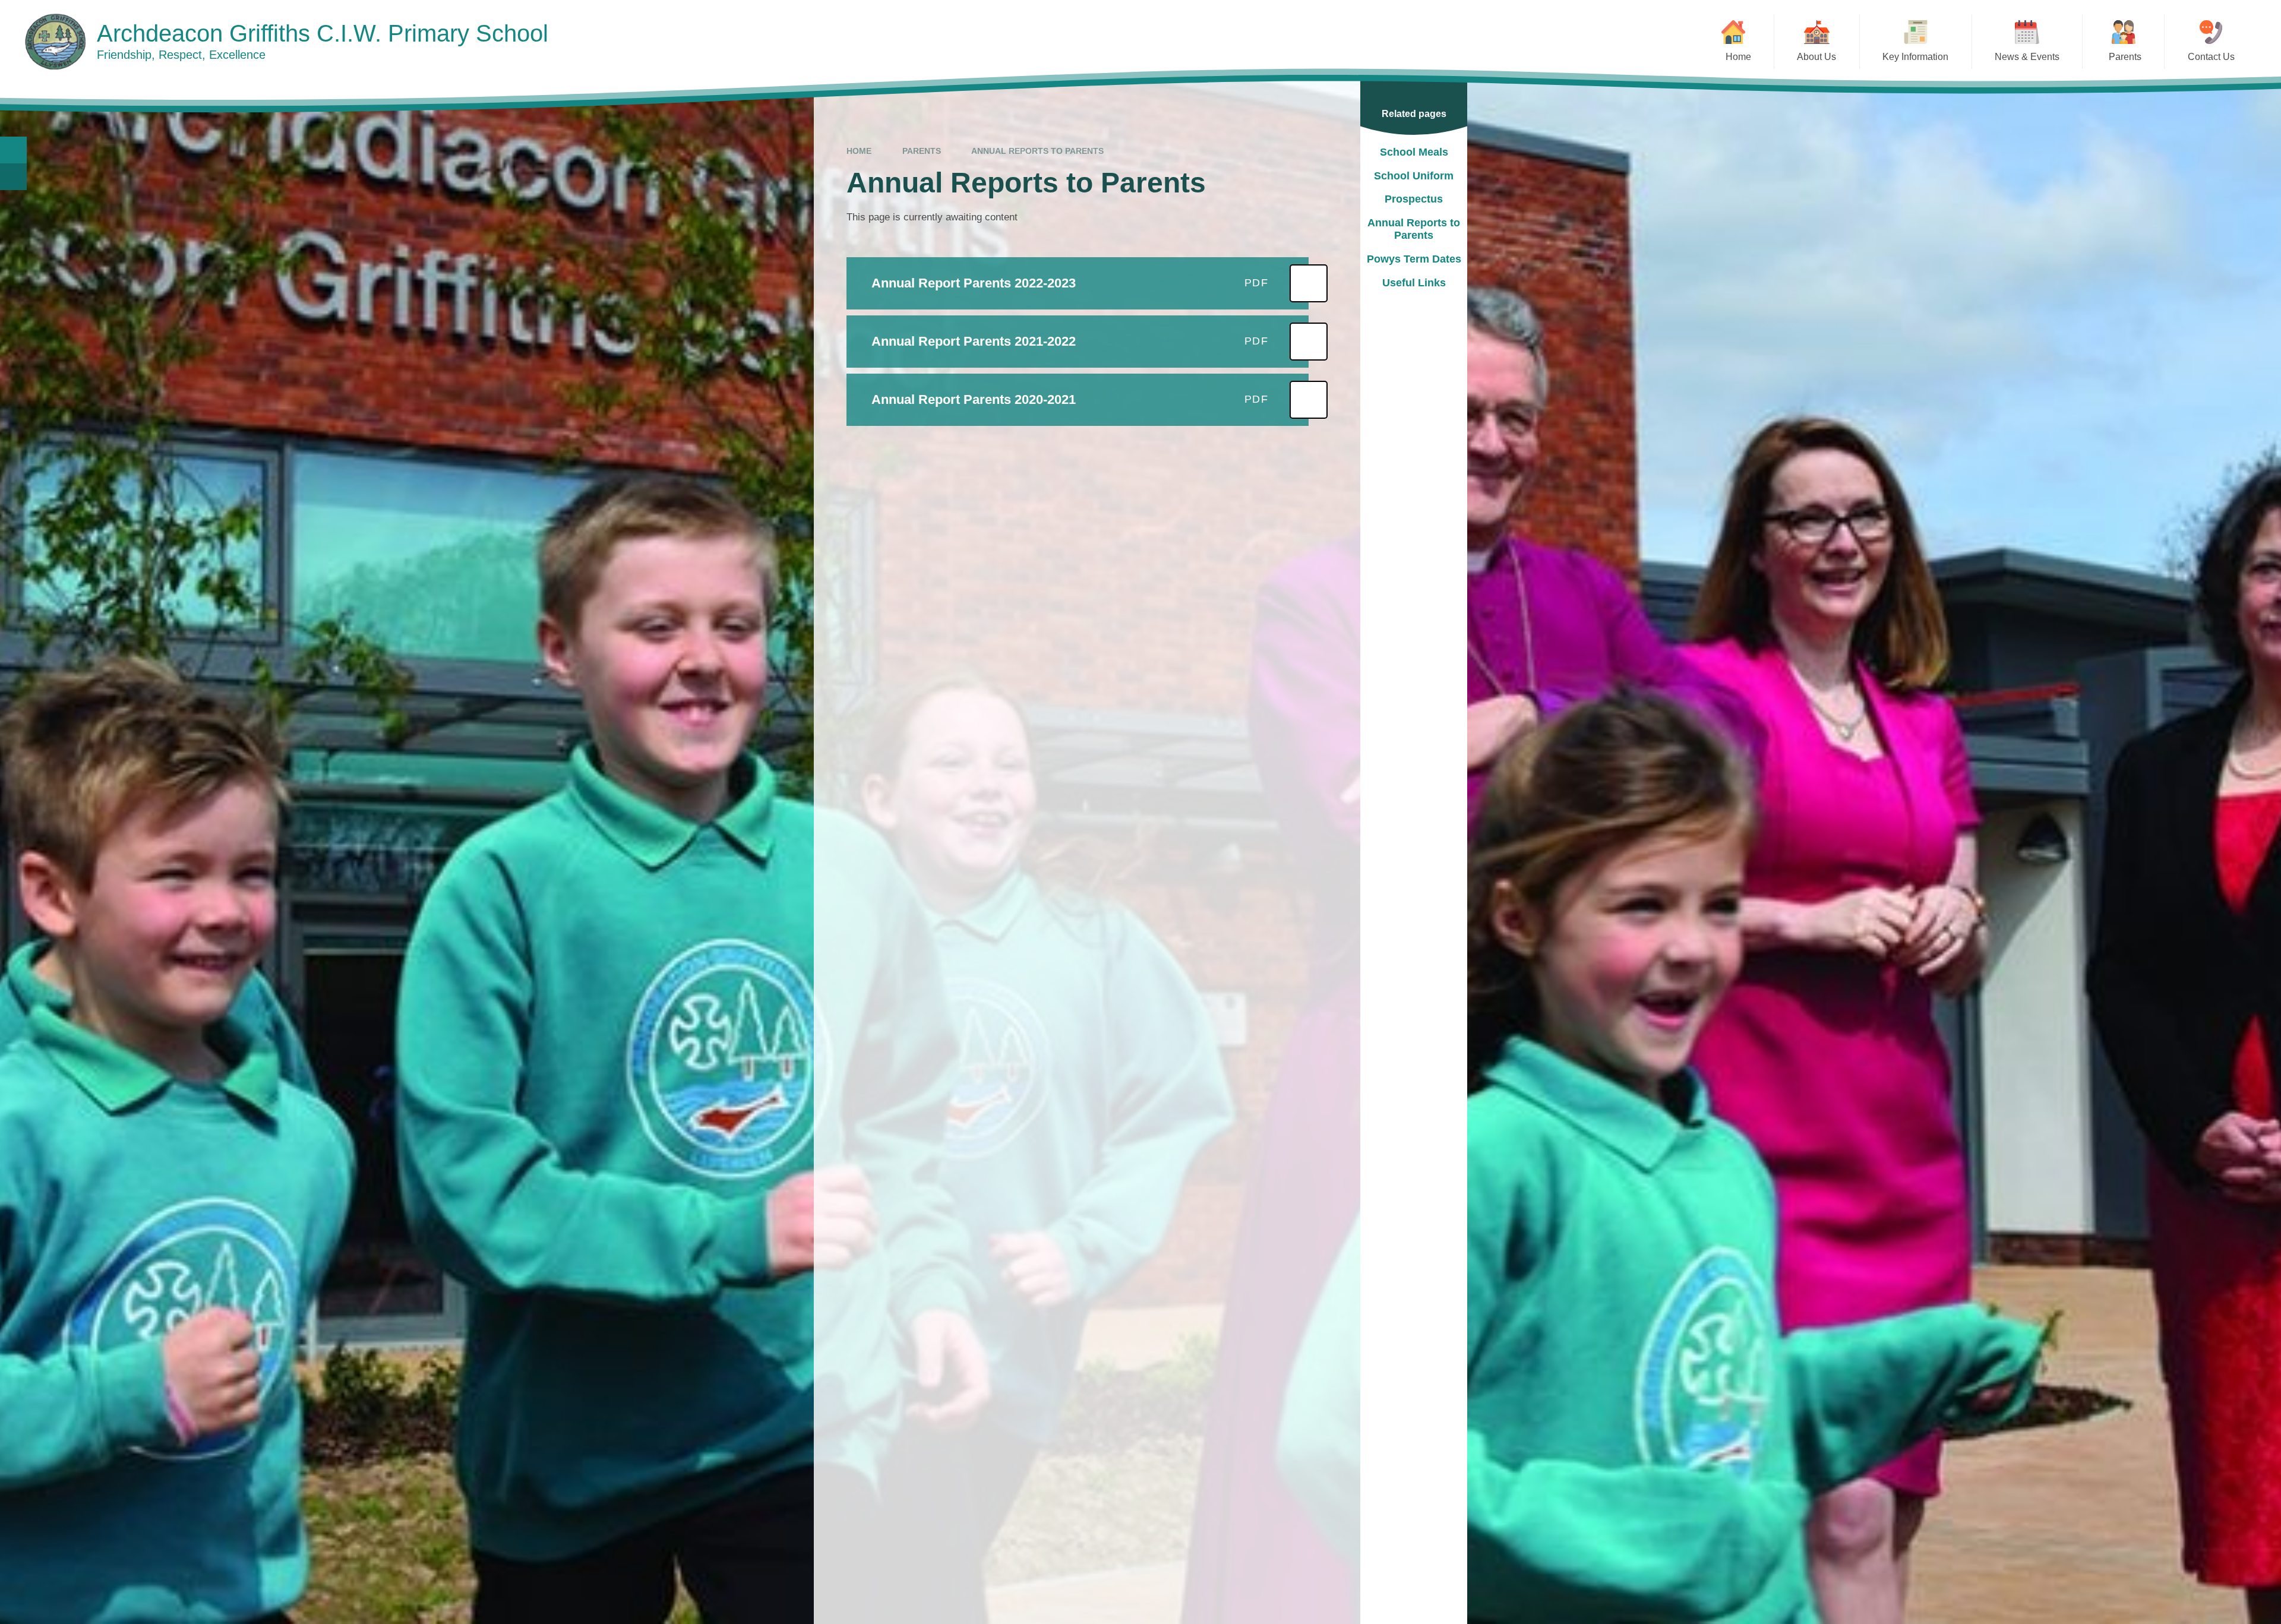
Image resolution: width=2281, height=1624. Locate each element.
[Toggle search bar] (13, 150)
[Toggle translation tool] (13, 177)
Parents (922, 151)
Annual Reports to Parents (1037, 151)
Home (859, 151)
